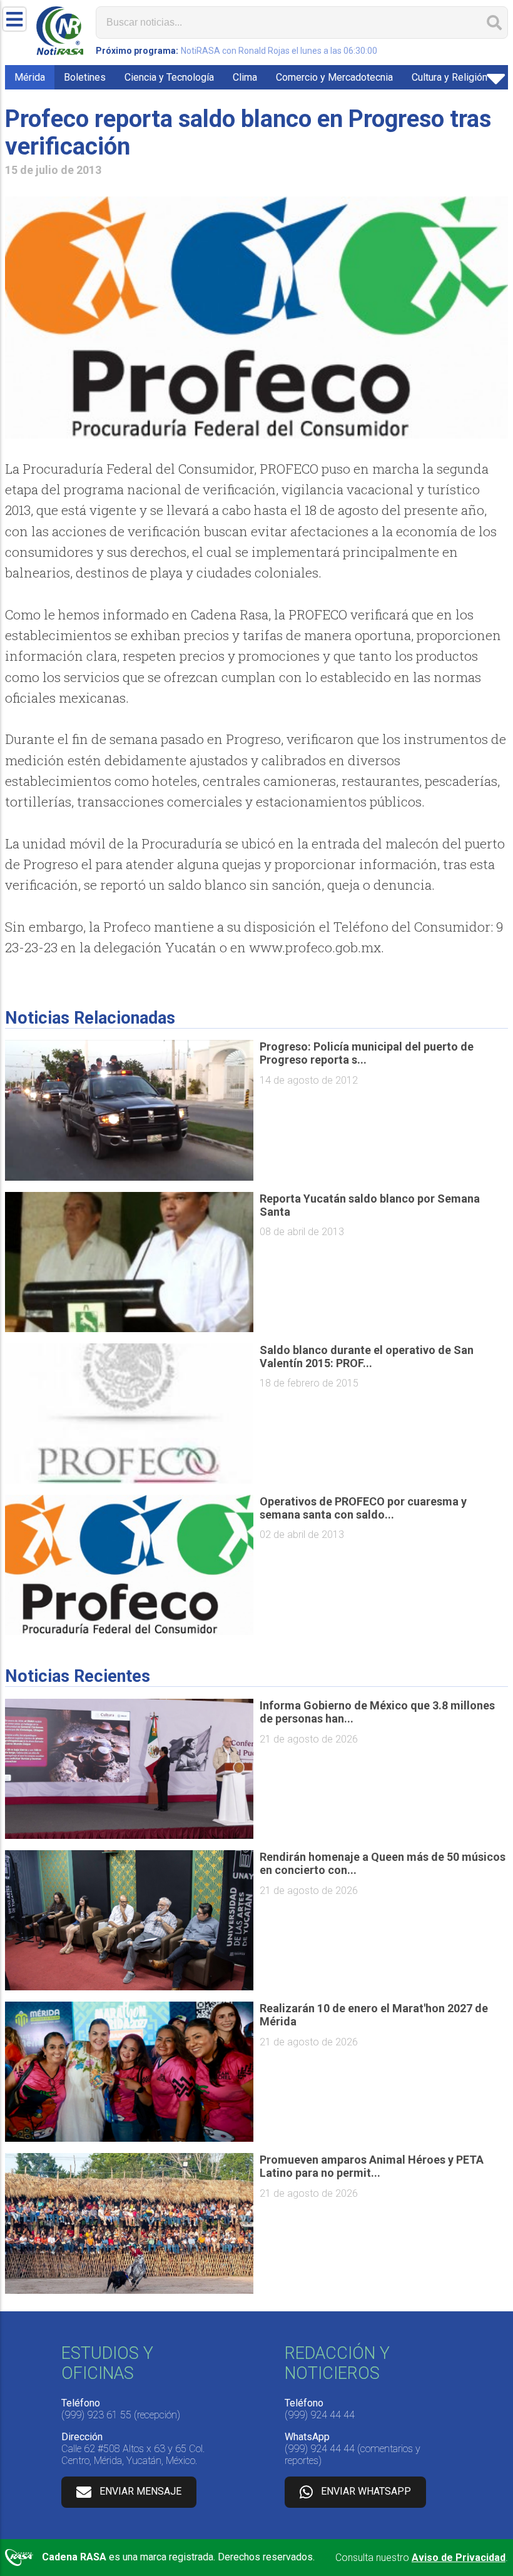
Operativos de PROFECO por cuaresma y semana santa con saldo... (363, 1508)
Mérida (30, 77)
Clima (245, 77)
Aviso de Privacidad (459, 2558)
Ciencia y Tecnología (169, 77)
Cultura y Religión (450, 77)
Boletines (85, 77)
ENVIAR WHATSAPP (366, 2491)
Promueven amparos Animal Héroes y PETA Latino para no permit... (372, 2166)
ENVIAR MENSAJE (140, 2491)
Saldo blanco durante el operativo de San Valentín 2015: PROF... (367, 1357)
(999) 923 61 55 (96, 2415)
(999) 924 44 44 (320, 2415)
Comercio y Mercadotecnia (334, 77)
